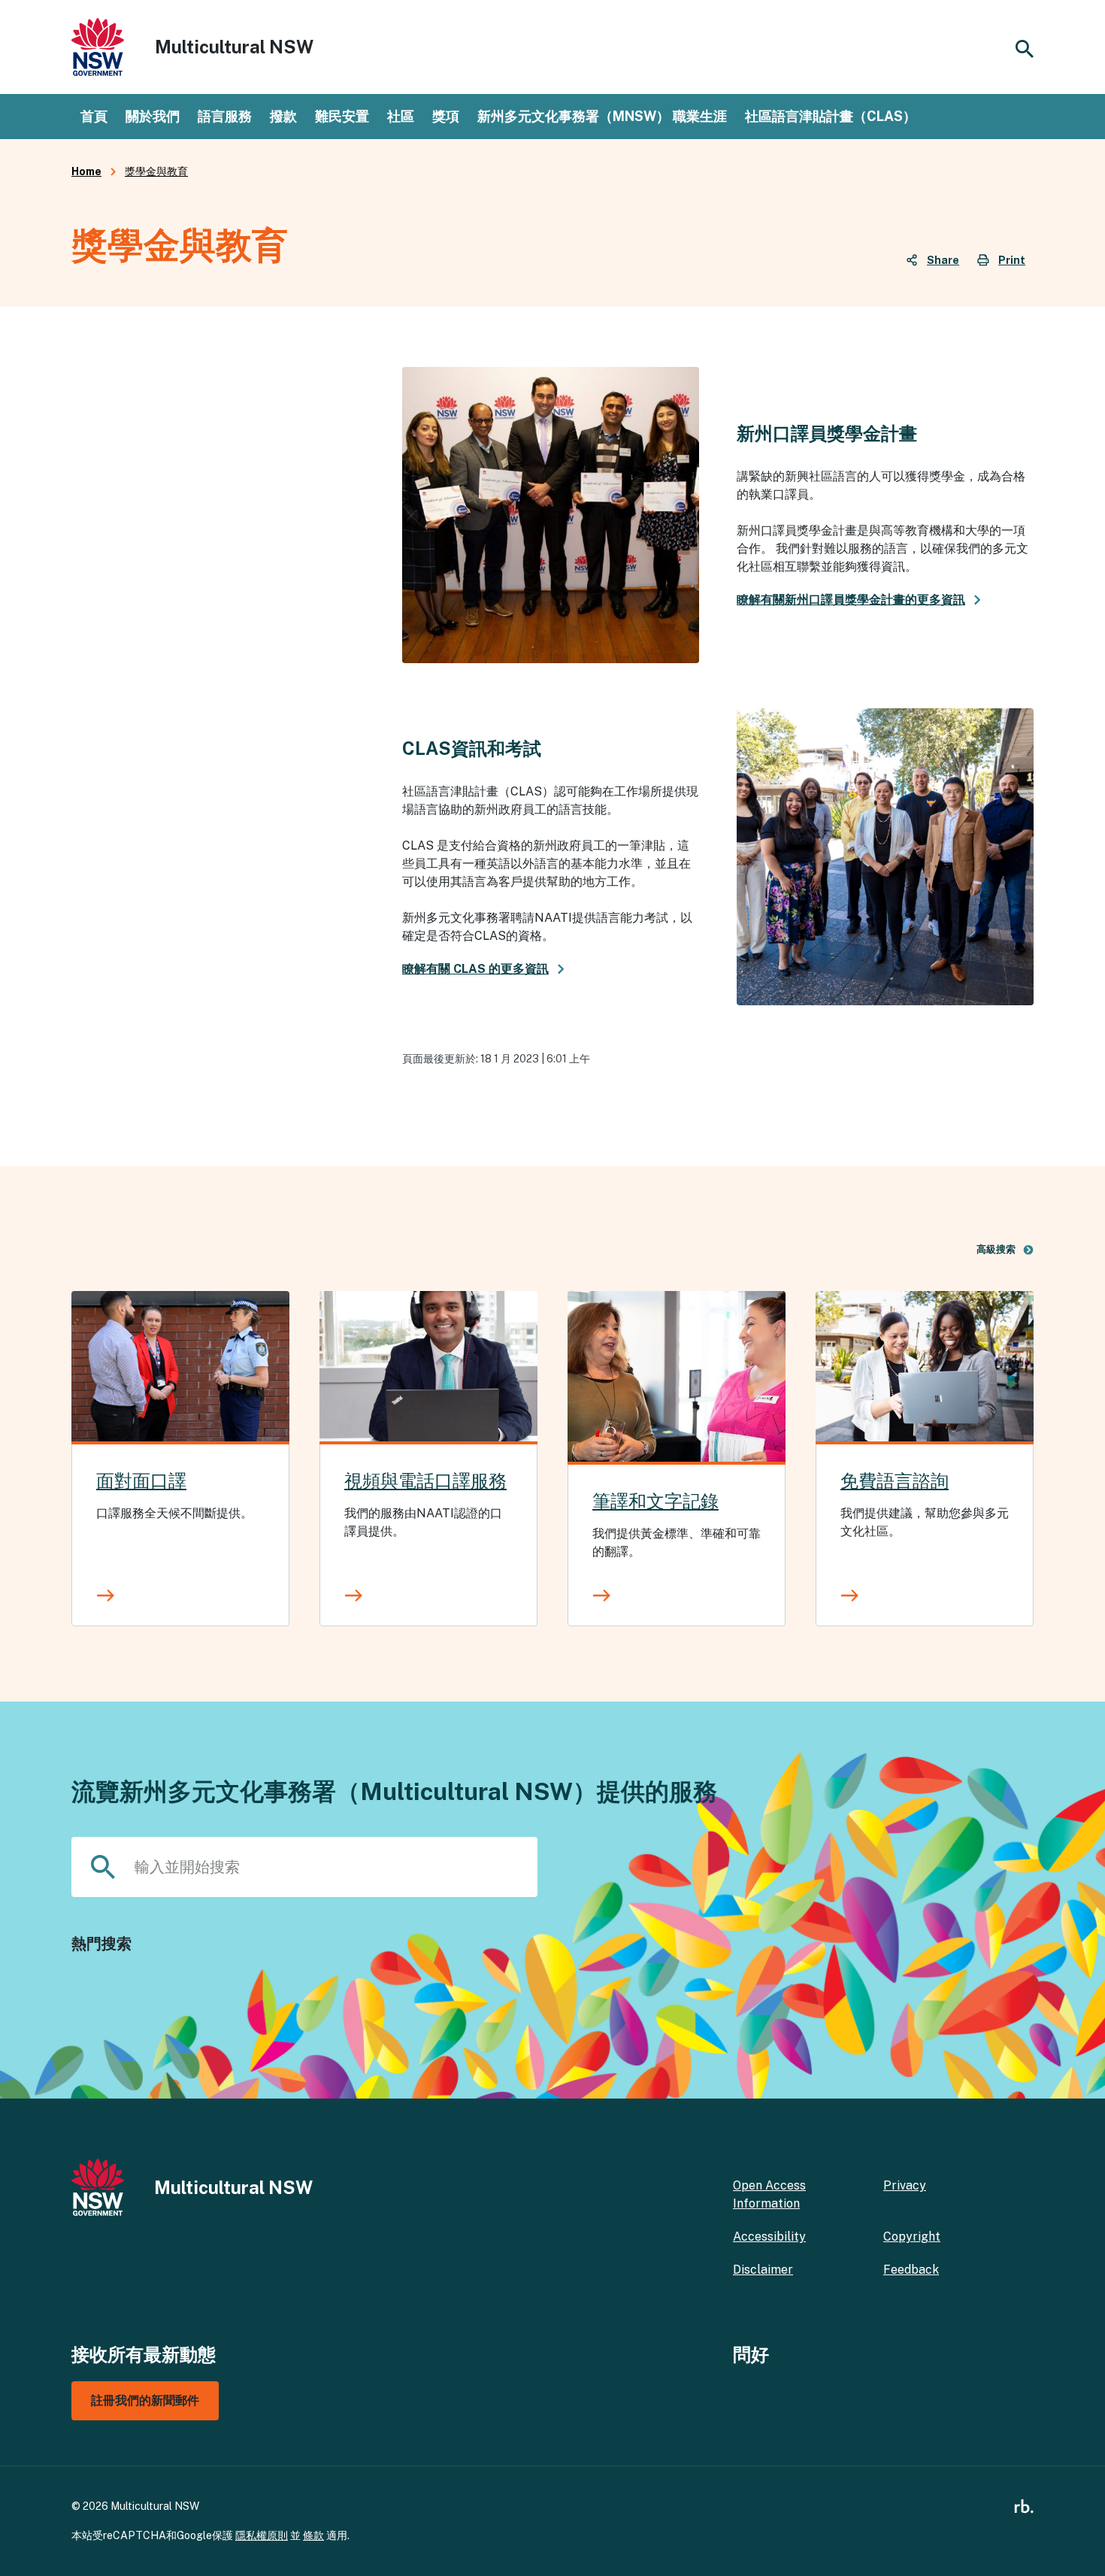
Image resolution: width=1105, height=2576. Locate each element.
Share (943, 260)
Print (1012, 260)
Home (86, 171)
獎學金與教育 (156, 171)
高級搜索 (996, 1249)
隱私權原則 (262, 2535)
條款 (313, 2535)
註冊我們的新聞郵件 (145, 2400)
